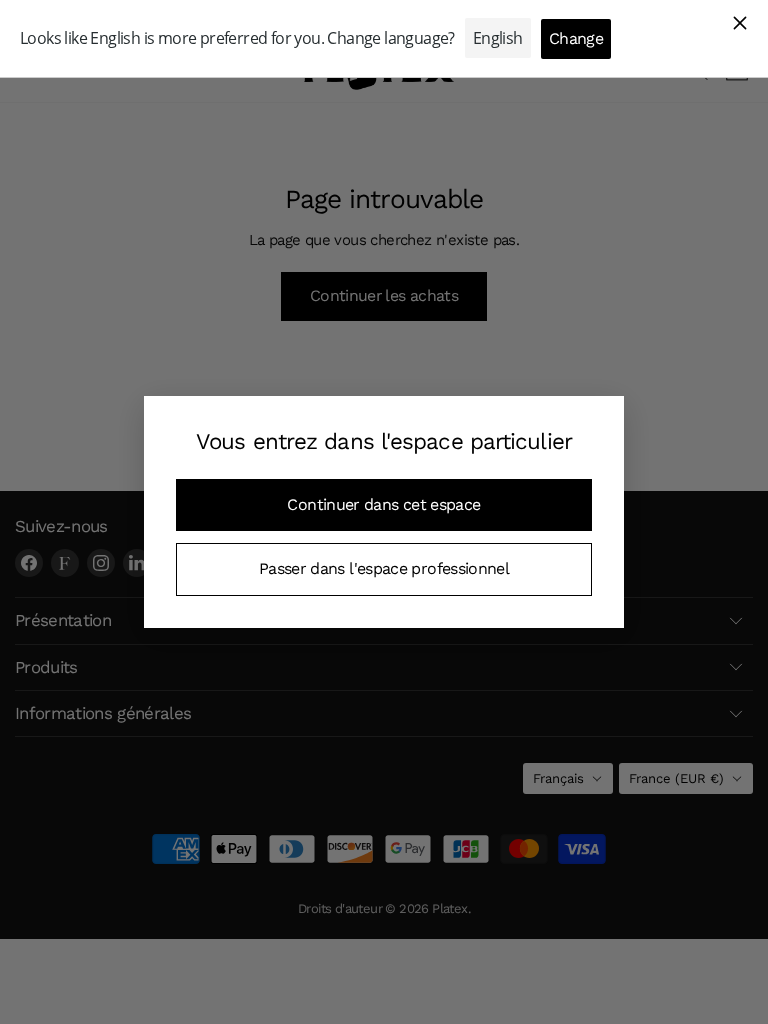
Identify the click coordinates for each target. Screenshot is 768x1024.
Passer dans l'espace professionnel (384, 568)
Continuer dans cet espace (383, 504)
